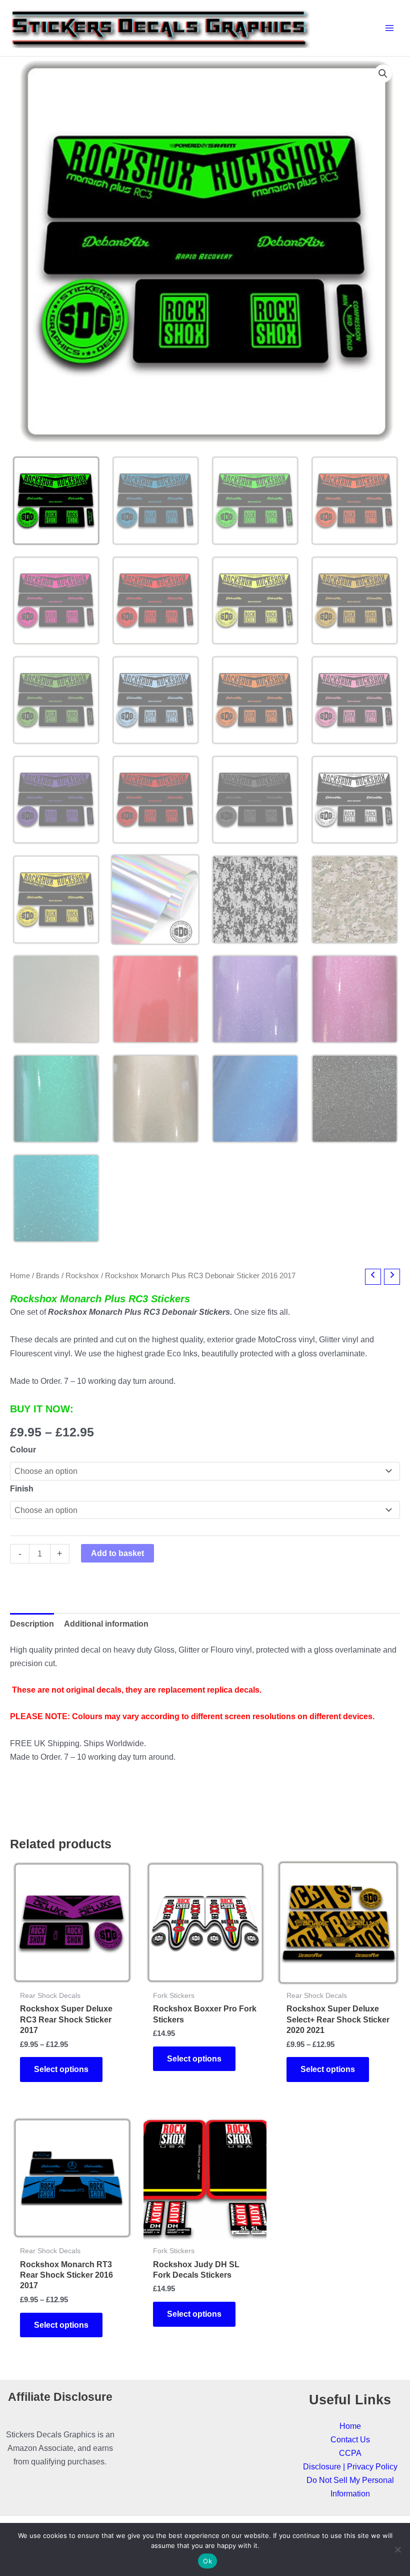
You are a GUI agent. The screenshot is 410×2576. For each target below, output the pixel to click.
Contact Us (350, 2439)
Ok (207, 2561)
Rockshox (82, 1275)
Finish (22, 1488)
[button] (383, 74)
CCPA (350, 2453)
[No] (397, 2549)
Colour (23, 1449)
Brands (48, 1275)
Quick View (72, 1974)
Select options (61, 2069)
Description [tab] (32, 1624)
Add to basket (117, 1553)
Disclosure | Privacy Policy (350, 2466)
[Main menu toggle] (389, 28)
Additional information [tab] (106, 1624)
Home (20, 1275)
